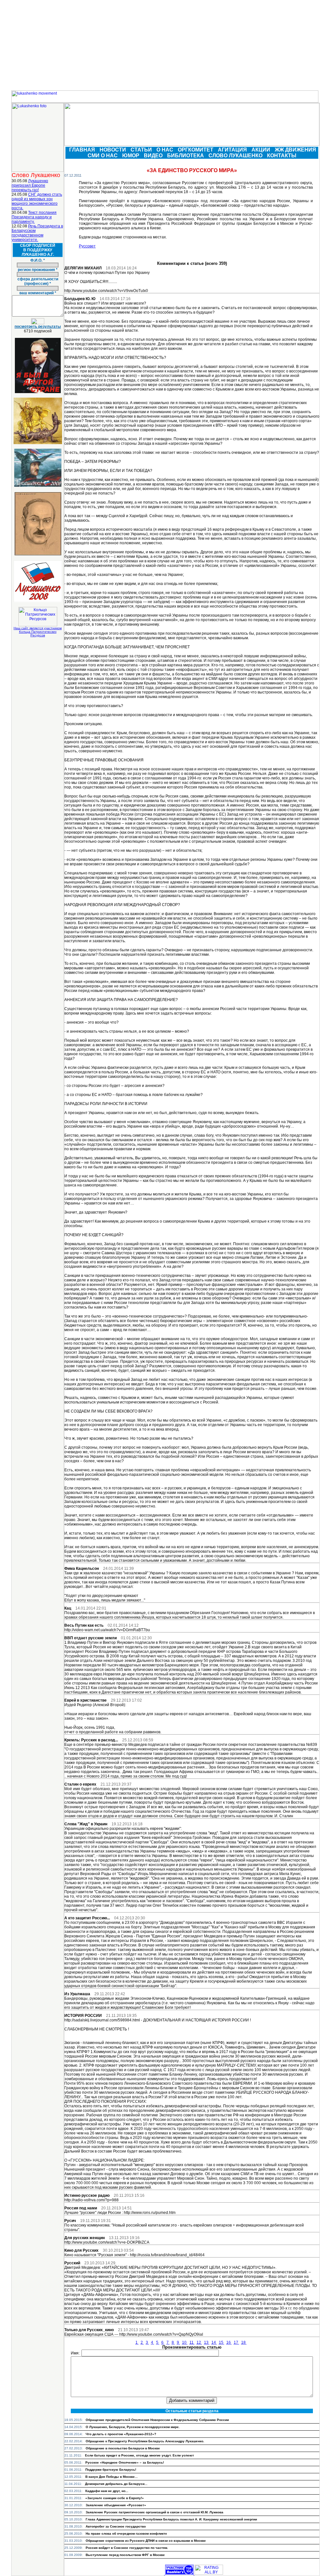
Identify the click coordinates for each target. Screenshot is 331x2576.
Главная (83, 150)
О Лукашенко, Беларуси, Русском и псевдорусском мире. (133, 2427)
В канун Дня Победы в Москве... (112, 2477)
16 (229, 2342)
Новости (113, 150)
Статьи (142, 150)
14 (214, 2342)
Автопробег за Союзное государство (116, 2526)
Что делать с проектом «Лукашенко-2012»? (121, 2434)
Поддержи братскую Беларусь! (111, 2470)
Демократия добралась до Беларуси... (116, 2484)
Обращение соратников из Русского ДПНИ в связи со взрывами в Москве (146, 2541)
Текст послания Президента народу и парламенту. (34, 217)
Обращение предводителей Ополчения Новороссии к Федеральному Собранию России (157, 2420)
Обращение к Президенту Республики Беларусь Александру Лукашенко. (145, 2441)
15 (222, 2342)
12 (199, 2342)
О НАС (165, 150)
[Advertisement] (165, 45)
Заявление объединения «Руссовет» (116, 2505)
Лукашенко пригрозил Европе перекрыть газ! (30, 185)
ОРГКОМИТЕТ (196, 150)
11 (192, 2342)
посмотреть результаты (38, 327)
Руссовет (87, 246)
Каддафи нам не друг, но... (107, 2491)
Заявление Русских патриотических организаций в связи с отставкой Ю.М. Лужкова (155, 2512)
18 (244, 2342)
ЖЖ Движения (296, 150)
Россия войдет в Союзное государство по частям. (127, 2548)
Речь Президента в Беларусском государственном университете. (37, 233)
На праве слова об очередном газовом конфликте (126, 2534)
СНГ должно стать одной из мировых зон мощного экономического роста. (37, 201)
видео (154, 156)
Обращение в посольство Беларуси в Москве (123, 2448)
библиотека (186, 156)
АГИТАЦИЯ (233, 150)
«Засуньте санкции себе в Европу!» (115, 2498)
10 (185, 2342)
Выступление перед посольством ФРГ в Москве (125, 2555)
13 (207, 2342)
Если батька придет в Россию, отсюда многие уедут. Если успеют (139, 2455)
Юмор (131, 156)
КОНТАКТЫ (282, 156)
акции (262, 150)
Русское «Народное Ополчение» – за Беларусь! (125, 2462)
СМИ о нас (103, 156)
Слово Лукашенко (236, 156)
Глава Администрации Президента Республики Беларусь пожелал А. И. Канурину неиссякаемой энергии (171, 2519)
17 (236, 2342)
